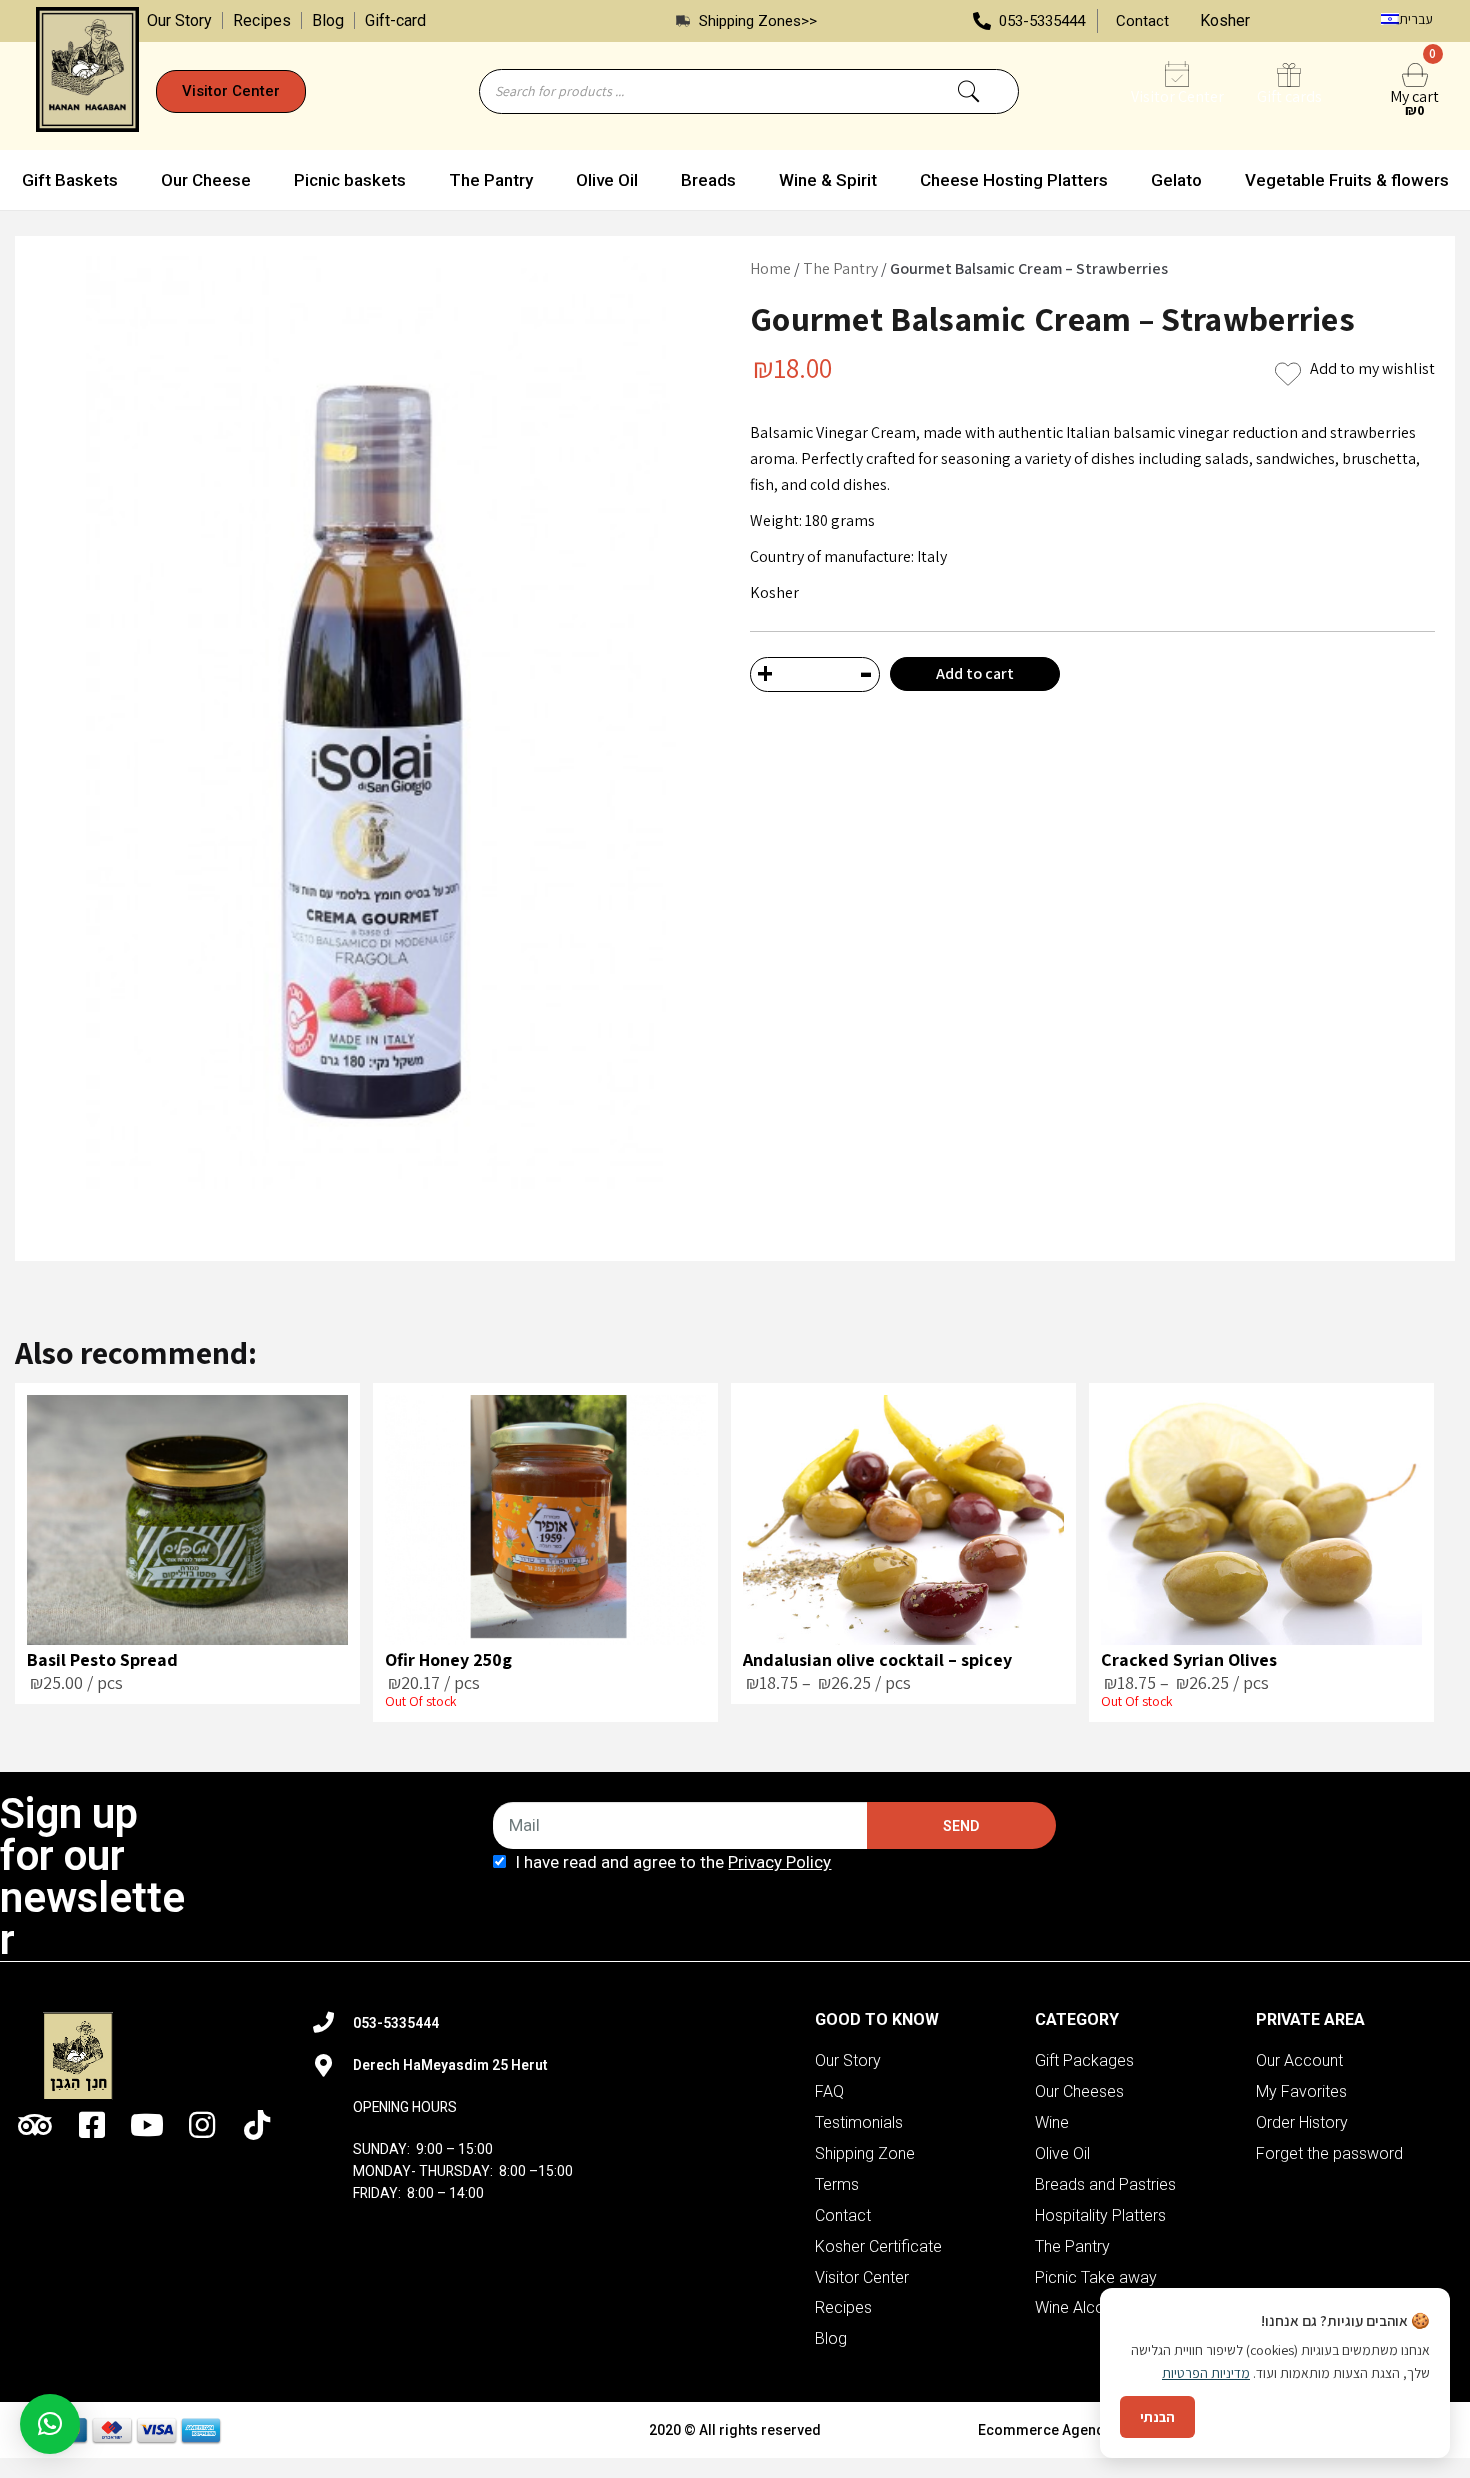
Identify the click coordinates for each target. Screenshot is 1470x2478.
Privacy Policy (779, 1862)
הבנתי (1157, 2417)
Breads (708, 180)
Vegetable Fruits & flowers (1347, 180)
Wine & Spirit (828, 180)
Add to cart (975, 673)
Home (770, 268)
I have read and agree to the (673, 1862)
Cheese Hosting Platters (1014, 180)
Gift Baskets (70, 180)
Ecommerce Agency (1044, 2430)
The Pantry (491, 180)
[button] (231, 91)
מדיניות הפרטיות (1206, 2373)
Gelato (1176, 180)
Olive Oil (607, 180)
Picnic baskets (350, 180)
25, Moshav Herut (606, 2065)
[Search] (969, 91)
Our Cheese (206, 180)
